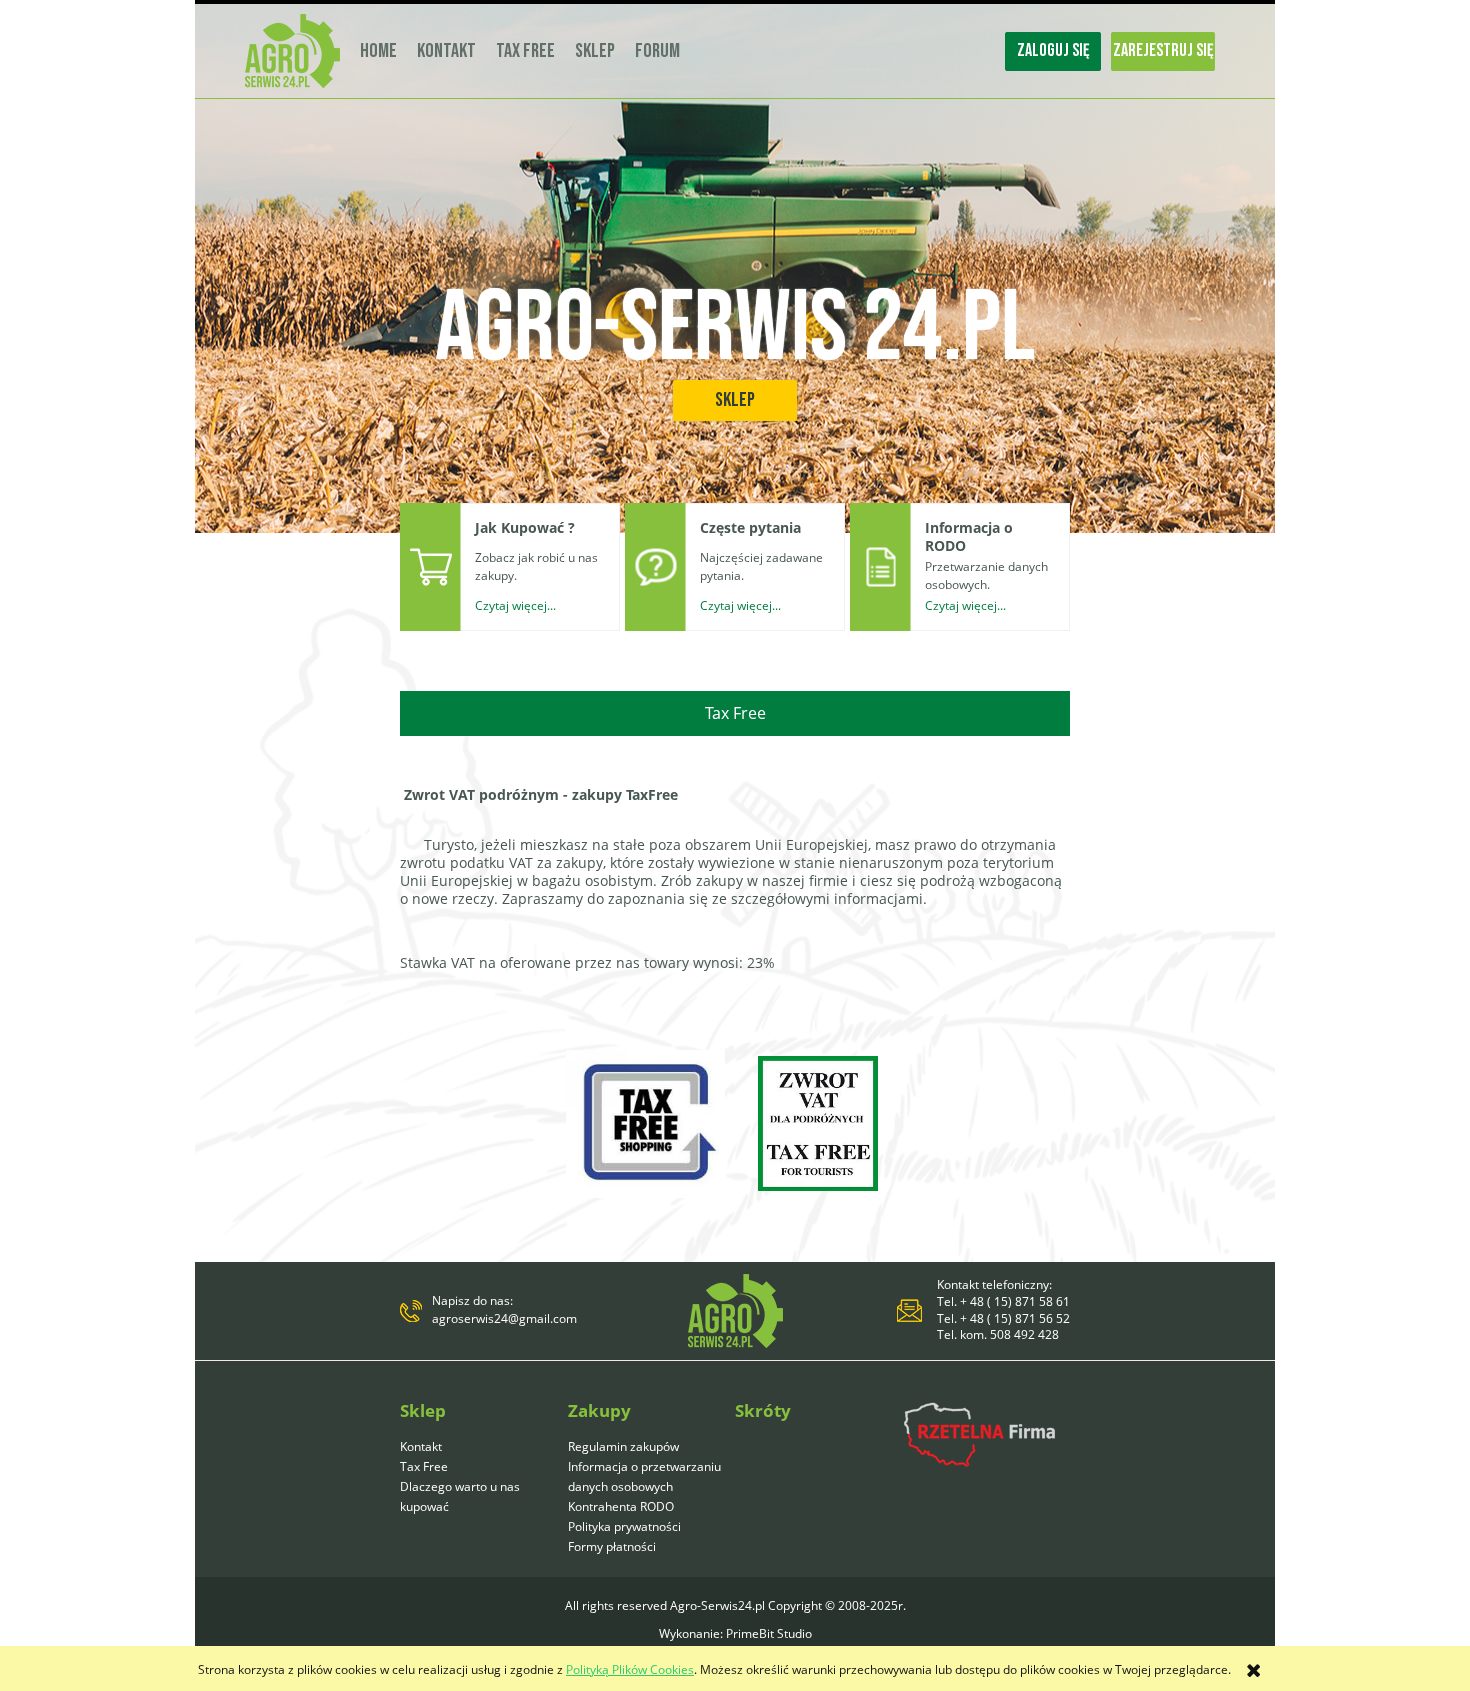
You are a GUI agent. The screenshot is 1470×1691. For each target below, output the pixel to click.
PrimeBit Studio (769, 1633)
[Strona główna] (292, 51)
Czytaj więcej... (515, 605)
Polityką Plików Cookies (630, 1669)
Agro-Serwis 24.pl (735, 329)
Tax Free (424, 1466)
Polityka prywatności (624, 1526)
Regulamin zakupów (623, 1446)
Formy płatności (612, 1546)
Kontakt (421, 1446)
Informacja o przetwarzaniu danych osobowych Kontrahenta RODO (644, 1486)
